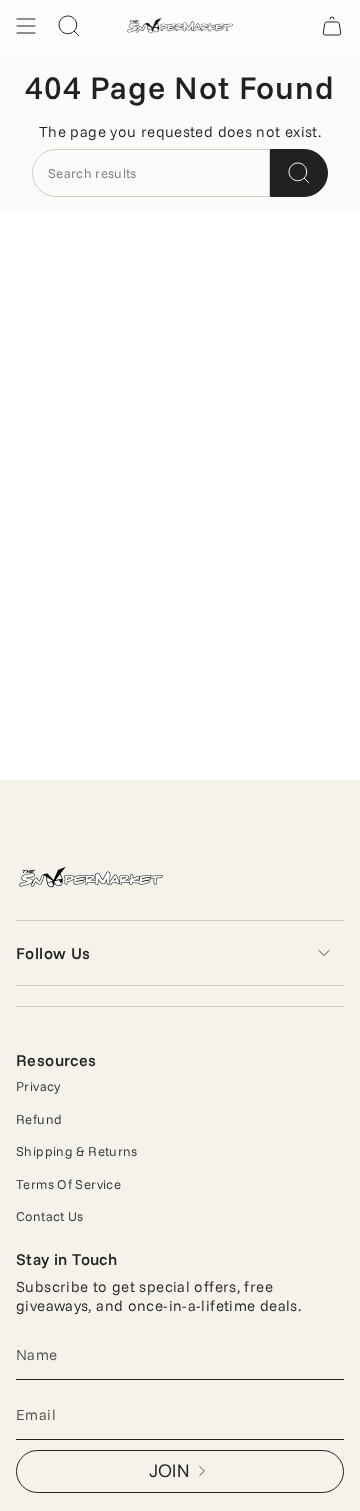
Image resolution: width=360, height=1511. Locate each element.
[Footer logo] (91, 878)
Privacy (38, 1086)
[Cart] (332, 26)
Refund (39, 1119)
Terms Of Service (68, 1184)
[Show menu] (26, 26)
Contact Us (50, 1216)
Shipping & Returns (77, 1151)
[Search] (299, 173)
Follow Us (53, 953)
